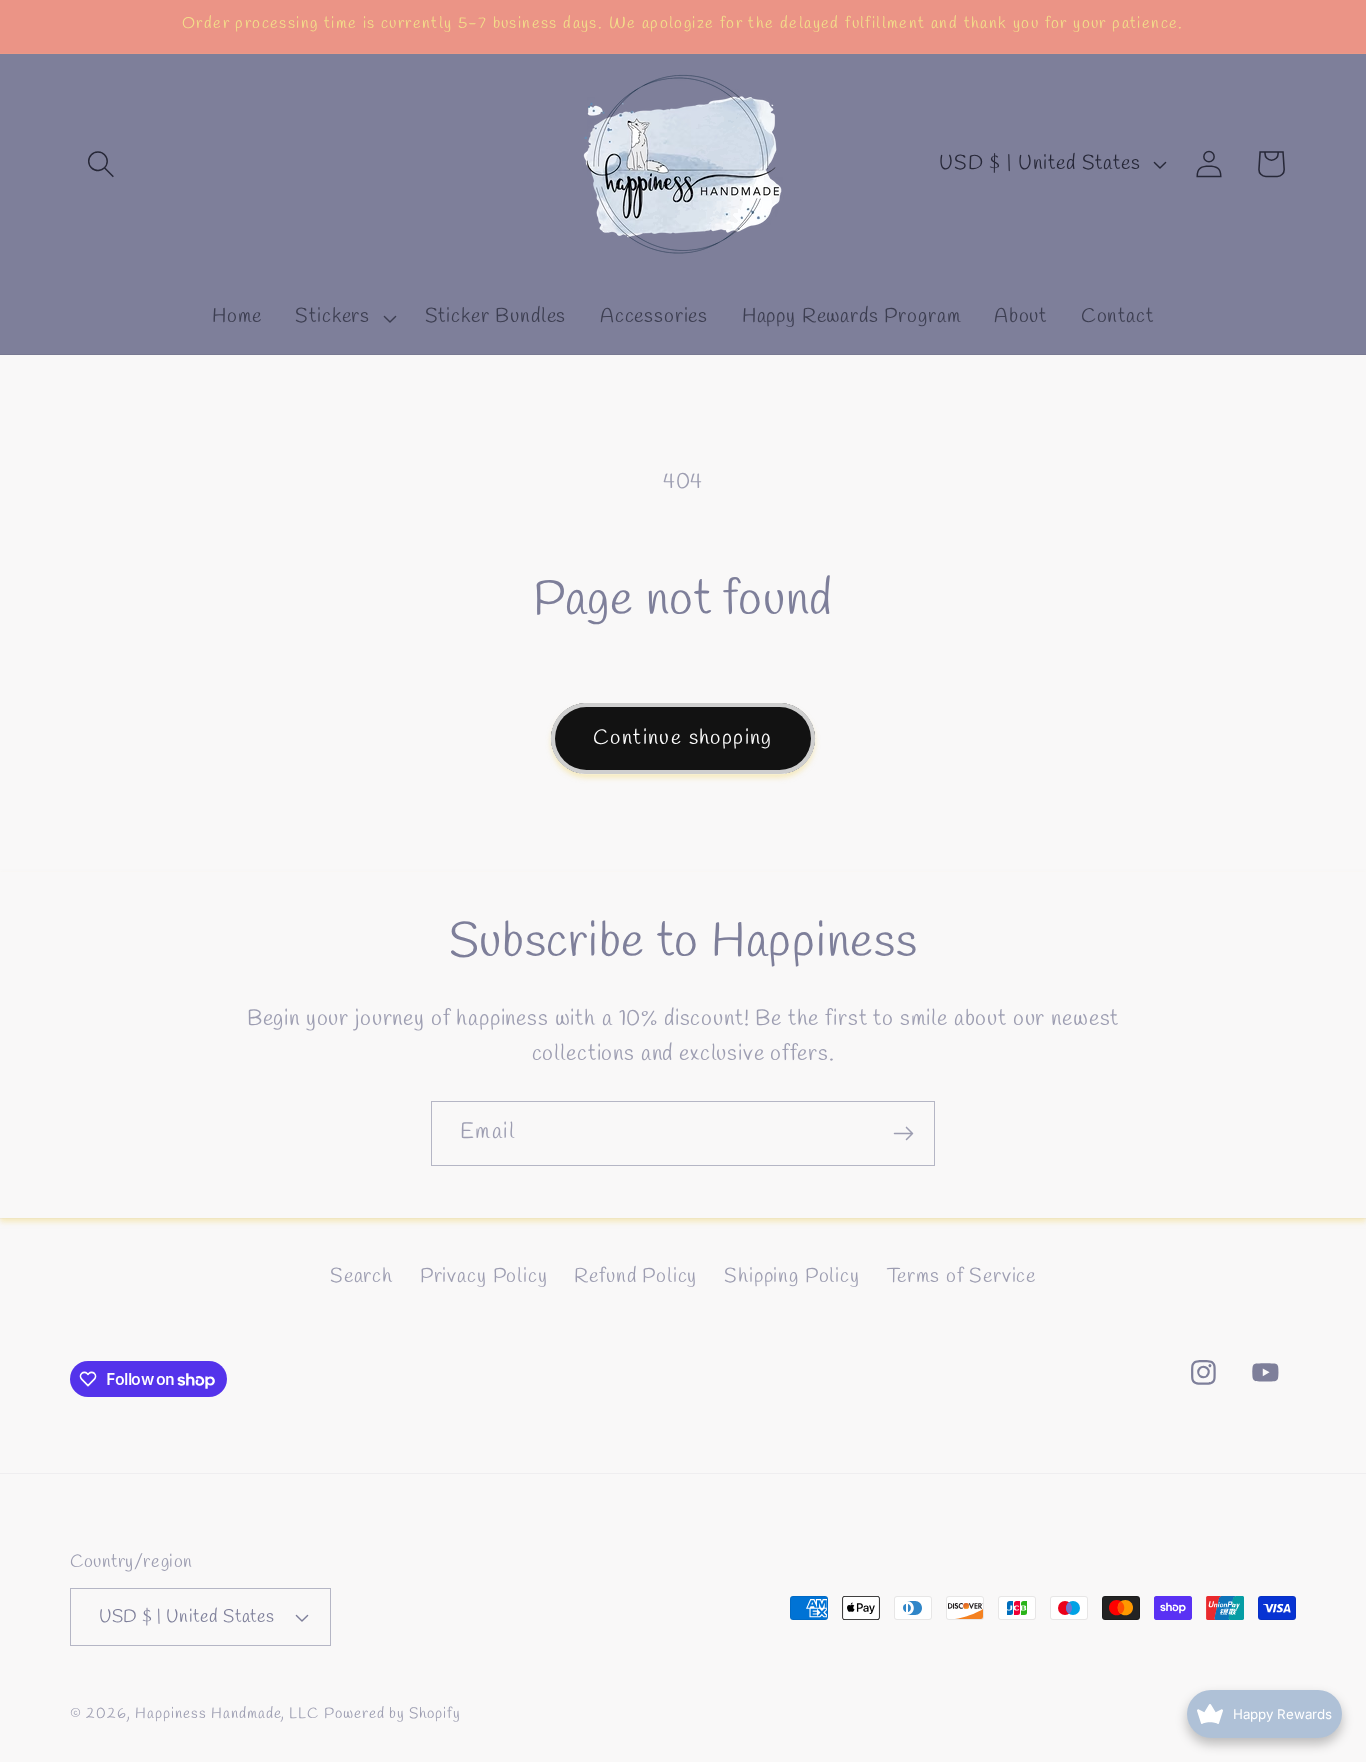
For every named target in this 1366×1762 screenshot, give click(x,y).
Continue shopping (683, 738)
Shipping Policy (792, 1277)
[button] (101, 164)
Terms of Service (961, 1277)
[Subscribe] (903, 1133)
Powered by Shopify (392, 1714)
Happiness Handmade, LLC (227, 1714)
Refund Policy (635, 1277)
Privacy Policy (484, 1277)
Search (361, 1277)
